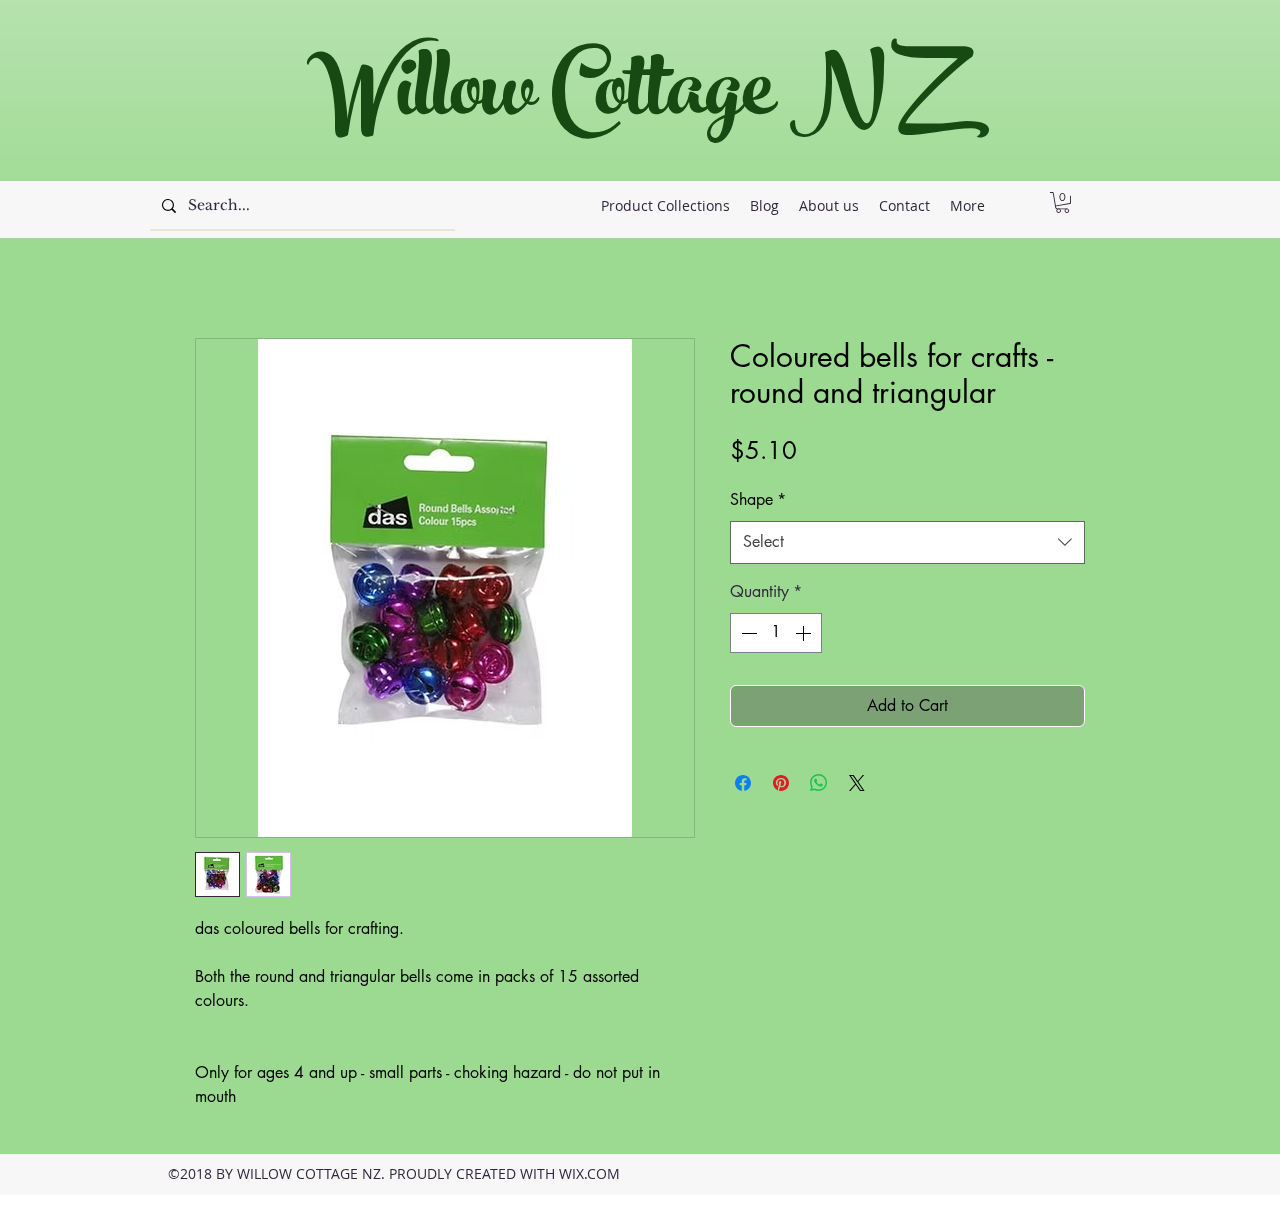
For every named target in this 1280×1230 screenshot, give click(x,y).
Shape (758, 499)
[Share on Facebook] (743, 783)
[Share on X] (857, 783)
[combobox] (907, 542)
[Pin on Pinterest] (781, 783)
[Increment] (805, 633)
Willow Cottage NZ (629, 99)
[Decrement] (747, 633)
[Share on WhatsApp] (819, 783)
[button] (1062, 202)
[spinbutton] (776, 633)
